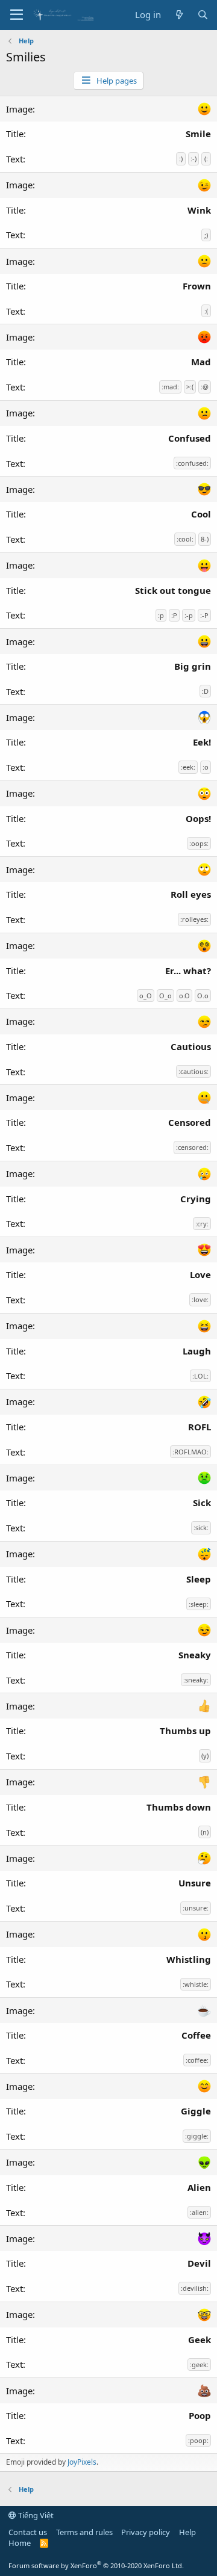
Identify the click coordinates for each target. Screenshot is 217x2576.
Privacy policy (146, 2532)
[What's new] (179, 15)
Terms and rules (84, 2532)
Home (20, 2543)
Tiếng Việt (35, 2515)
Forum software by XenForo (96, 2565)
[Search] (203, 15)
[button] (17, 15)
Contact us (28, 2532)
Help (187, 2532)
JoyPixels (82, 2462)
